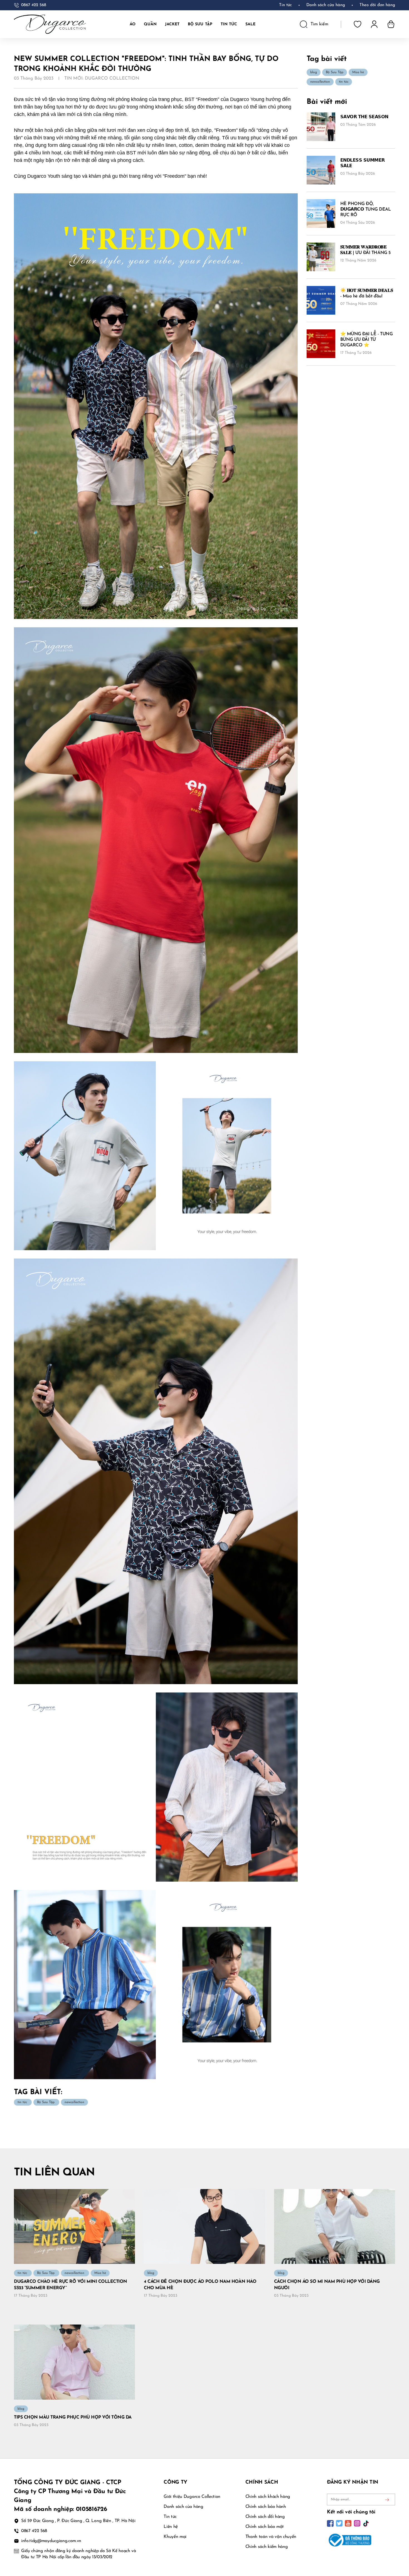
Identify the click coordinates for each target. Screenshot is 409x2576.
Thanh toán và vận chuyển (271, 2537)
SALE (250, 24)
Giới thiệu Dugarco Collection (192, 2497)
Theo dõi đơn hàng (377, 5)
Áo (133, 24)
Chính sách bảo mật (265, 2527)
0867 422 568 (34, 5)
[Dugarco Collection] (50, 24)
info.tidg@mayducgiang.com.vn (51, 2541)
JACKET (172, 24)
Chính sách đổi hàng (265, 2517)
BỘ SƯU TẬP (200, 24)
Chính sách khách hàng (268, 2497)
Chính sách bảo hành (266, 2507)
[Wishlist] (358, 24)
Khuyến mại (175, 2537)
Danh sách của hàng (183, 2507)
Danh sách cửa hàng (326, 5)
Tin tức (285, 5)
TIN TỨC (229, 24)
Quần (150, 24)
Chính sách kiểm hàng (267, 2547)
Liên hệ (171, 2527)
